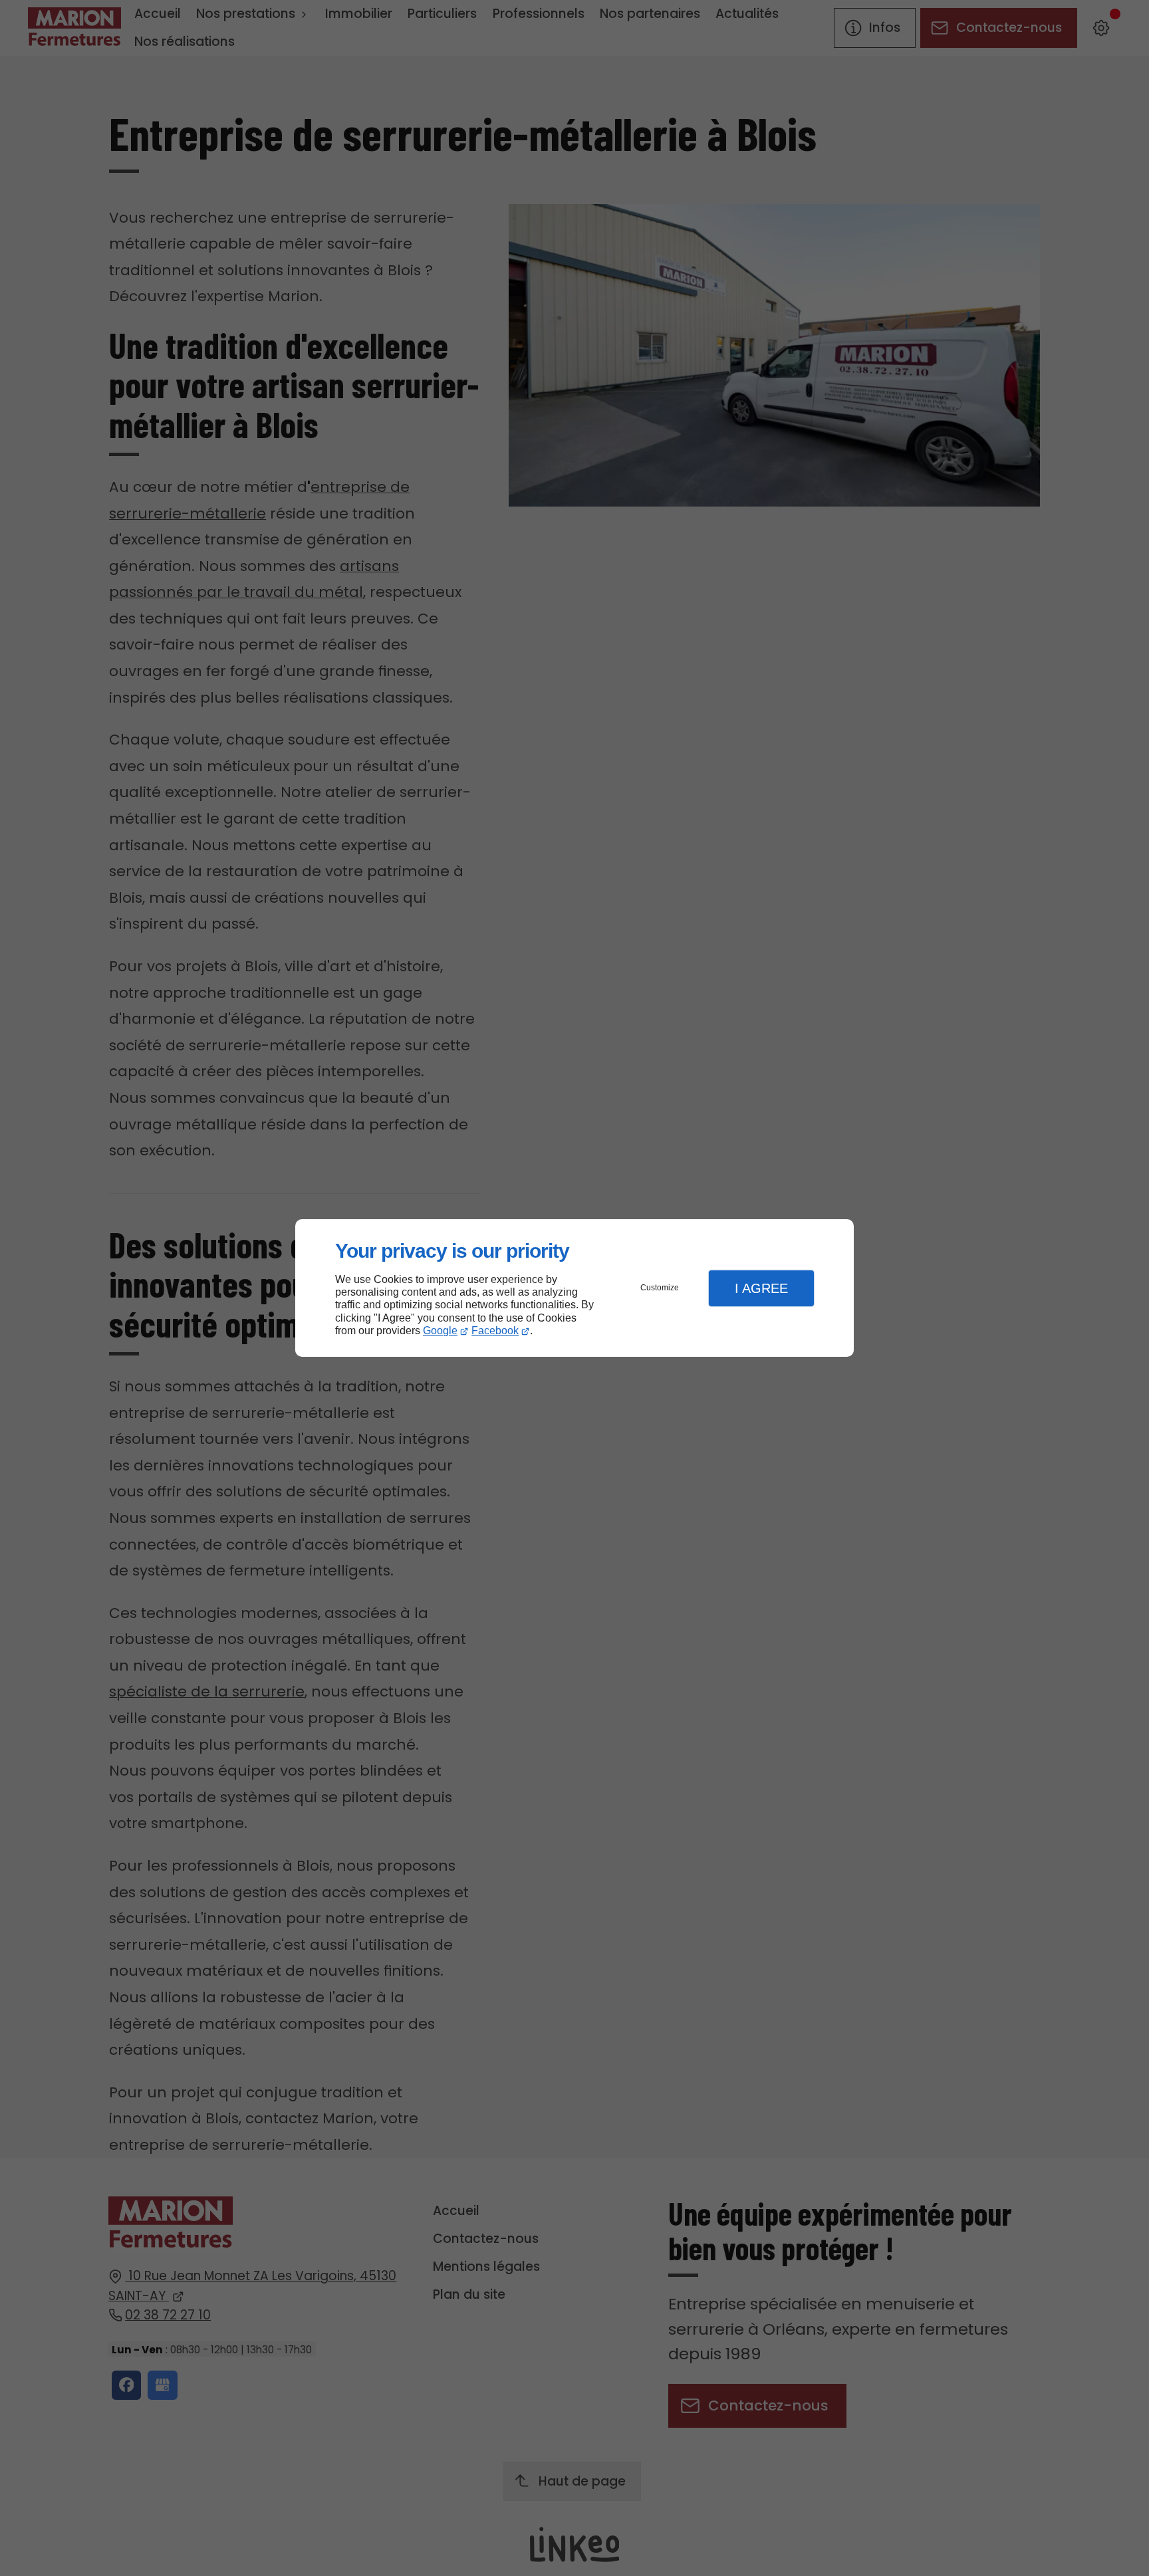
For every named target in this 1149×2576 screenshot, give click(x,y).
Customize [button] (660, 1288)
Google (440, 1331)
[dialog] (574, 1288)
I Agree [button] (761, 1288)
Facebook (495, 1331)
